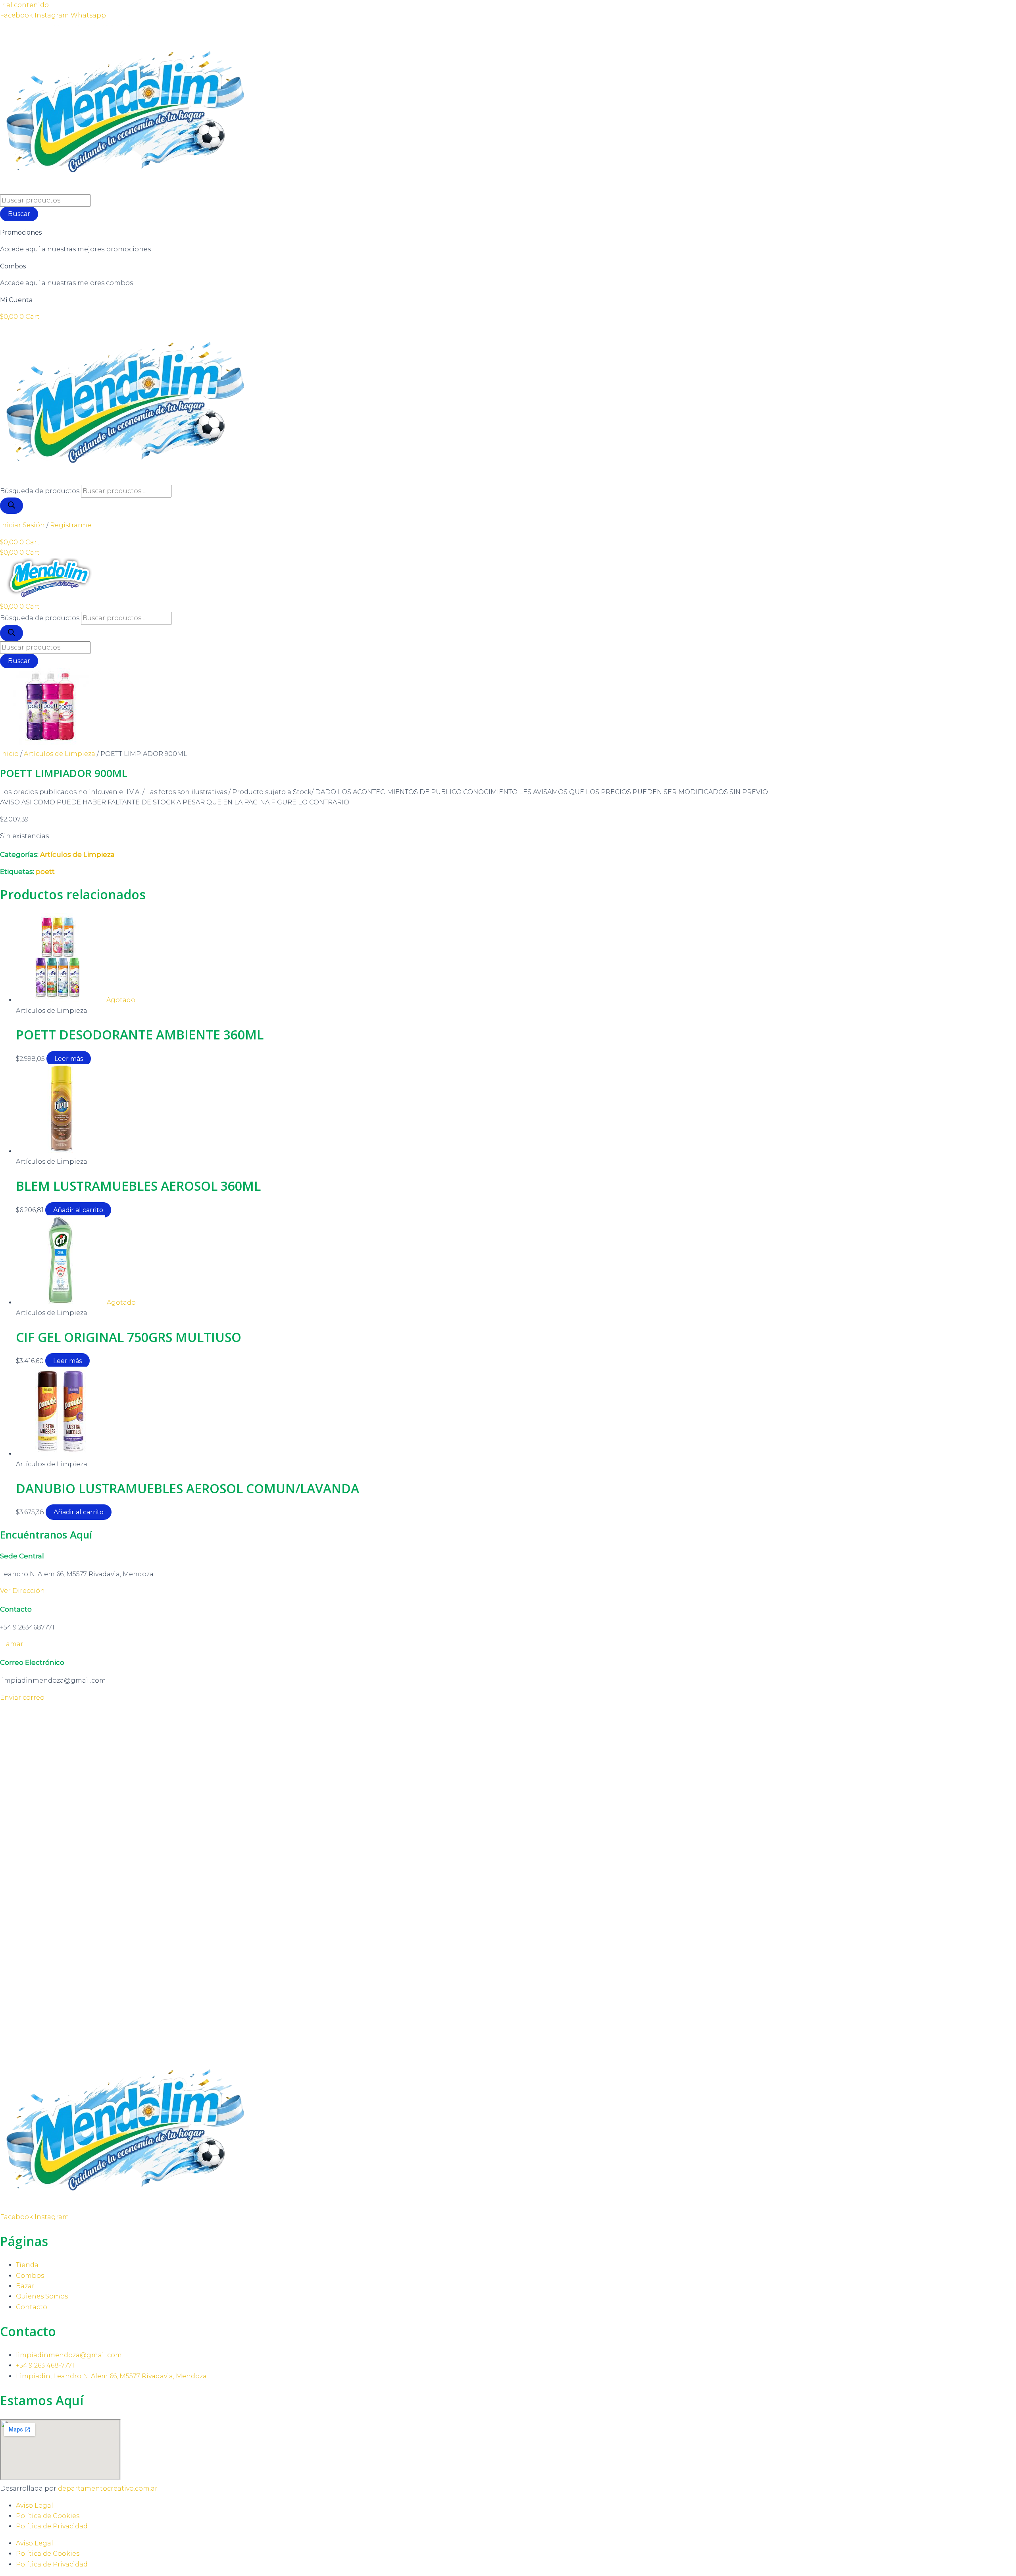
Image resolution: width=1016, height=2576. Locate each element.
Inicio (9, 754)
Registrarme (71, 525)
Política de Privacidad (52, 2526)
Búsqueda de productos (40, 491)
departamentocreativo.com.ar (108, 2488)
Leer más (69, 1059)
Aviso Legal (35, 2506)
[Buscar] (12, 506)
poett (45, 872)
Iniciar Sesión (22, 525)
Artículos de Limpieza (60, 754)
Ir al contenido (24, 5)
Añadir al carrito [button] (78, 1210)
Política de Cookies (48, 2516)
